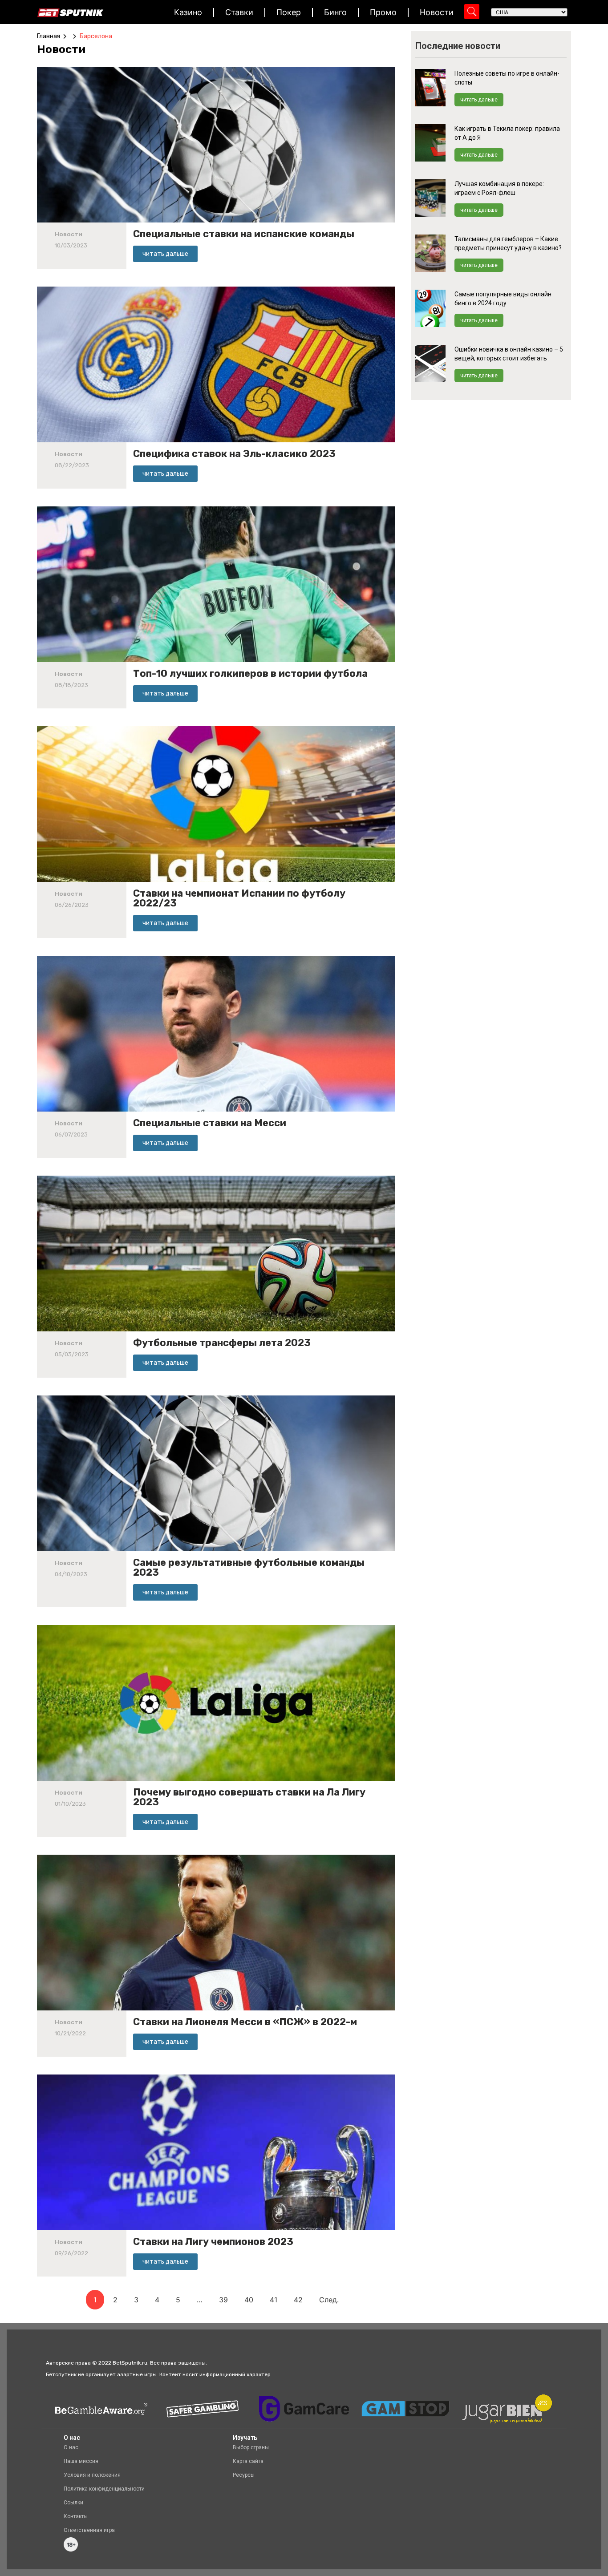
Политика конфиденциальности (104, 2489)
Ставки (239, 12)
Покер (289, 12)
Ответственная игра (89, 2530)
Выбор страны (251, 2447)
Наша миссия (81, 2461)
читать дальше (479, 100)
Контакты (76, 2516)
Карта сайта (248, 2461)
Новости (437, 12)
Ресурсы (244, 2475)
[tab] (63, 49)
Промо (383, 12)
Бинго (335, 12)
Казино (188, 12)
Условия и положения (92, 2475)
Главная (49, 36)
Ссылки (73, 2503)
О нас (71, 2447)
